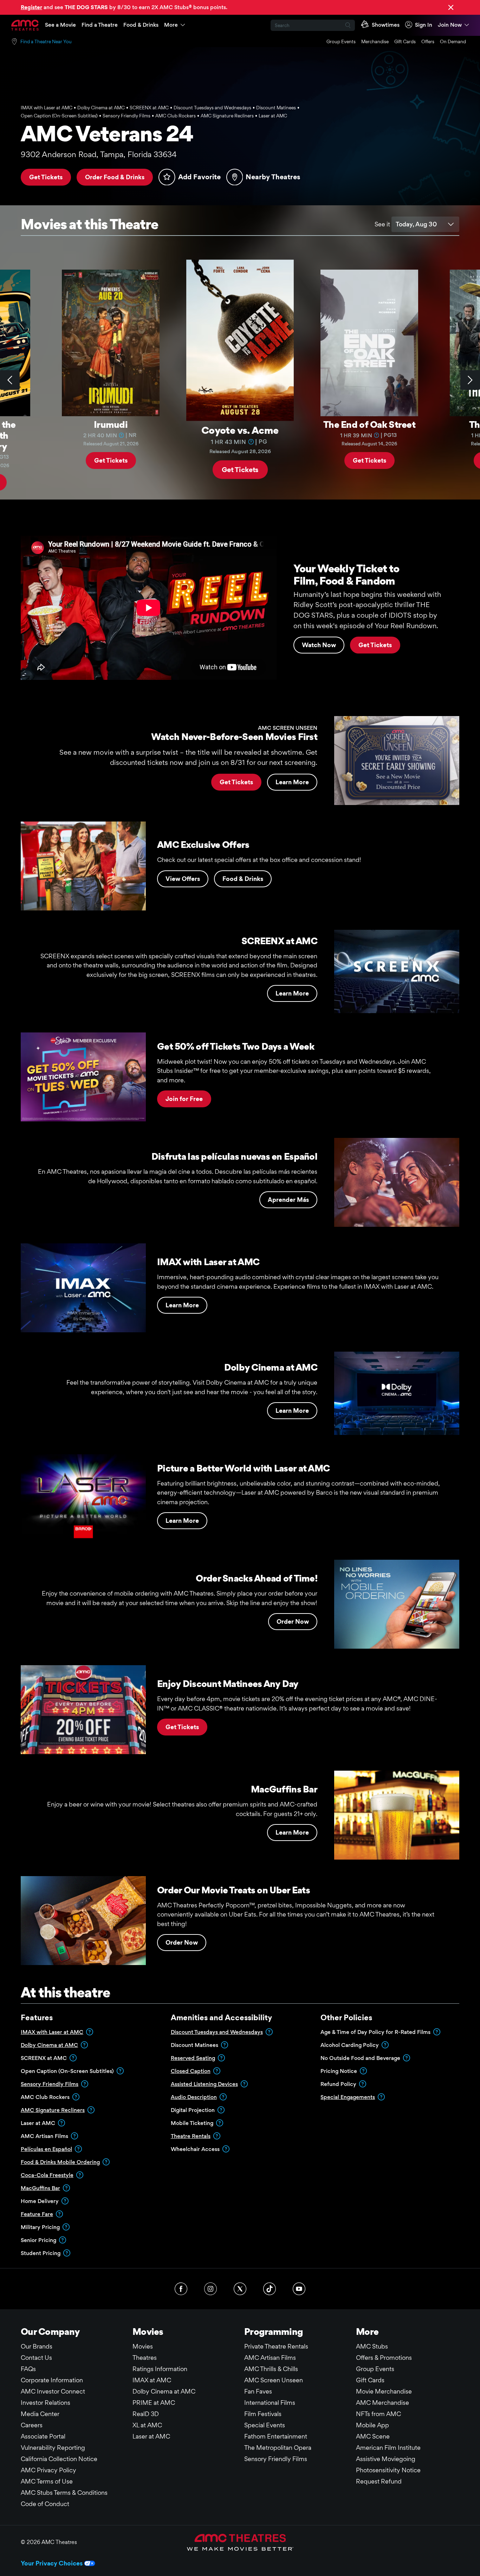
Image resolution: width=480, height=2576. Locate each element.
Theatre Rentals (191, 2136)
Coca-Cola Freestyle (47, 2175)
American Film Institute (388, 2448)
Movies (143, 2346)
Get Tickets (46, 177)
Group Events (341, 41)
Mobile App (372, 2425)
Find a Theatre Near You (46, 41)
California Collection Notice (59, 2459)
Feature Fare (37, 2214)
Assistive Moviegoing (386, 2459)
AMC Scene (373, 2436)
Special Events (265, 2425)
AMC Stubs (372, 2346)
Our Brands (37, 2346)
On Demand (453, 41)
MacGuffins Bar (40, 2188)
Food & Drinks (141, 25)
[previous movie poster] (10, 380)
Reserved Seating (193, 2058)
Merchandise (375, 41)
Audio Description (194, 2097)
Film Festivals (263, 2414)
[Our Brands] (240, 2542)
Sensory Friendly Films (50, 2084)
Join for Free (184, 1099)
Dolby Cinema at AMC (49, 2045)
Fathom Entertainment (276, 2436)
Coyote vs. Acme (240, 430)
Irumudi (111, 424)
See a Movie (60, 25)
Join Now (450, 25)
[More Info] (122, 435)
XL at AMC (147, 2425)
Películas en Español (46, 2149)
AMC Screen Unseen (274, 2380)
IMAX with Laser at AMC (52, 2032)
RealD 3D (146, 2414)
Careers (32, 2425)
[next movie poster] (470, 380)
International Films (270, 2403)
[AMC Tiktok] (270, 2289)
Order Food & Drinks (115, 177)
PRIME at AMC (154, 2403)
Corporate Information (52, 2380)
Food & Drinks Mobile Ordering (60, 2162)
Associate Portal (43, 2436)
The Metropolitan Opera (278, 2448)
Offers (428, 41)
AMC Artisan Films (270, 2358)
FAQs (28, 2369)
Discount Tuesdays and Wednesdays (217, 2032)
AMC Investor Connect (53, 2391)
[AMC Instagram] (210, 2289)
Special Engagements (348, 2097)
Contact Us (36, 2358)
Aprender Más (288, 1200)
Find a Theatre (100, 25)
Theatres (145, 2358)
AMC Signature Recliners (53, 2110)
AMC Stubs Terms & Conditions (64, 2493)
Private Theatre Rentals (276, 2346)
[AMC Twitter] (240, 2289)
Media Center (40, 2414)
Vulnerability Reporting (53, 2448)
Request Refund (379, 2481)
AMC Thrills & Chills (271, 2369)
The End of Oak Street (369, 424)
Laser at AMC (151, 2436)
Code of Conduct (45, 2504)
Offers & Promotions (384, 2358)
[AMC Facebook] (181, 2289)
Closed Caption (191, 2071)
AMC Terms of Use (47, 2481)
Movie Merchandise (384, 2391)
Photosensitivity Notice (388, 2470)
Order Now (293, 1621)
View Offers (183, 879)
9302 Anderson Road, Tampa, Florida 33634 (99, 154)
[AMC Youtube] (299, 2289)
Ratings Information (160, 2369)
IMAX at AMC (152, 2380)
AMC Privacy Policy (48, 2470)
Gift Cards (405, 41)
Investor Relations (46, 2403)
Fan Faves (258, 2391)
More (171, 25)
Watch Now (319, 645)
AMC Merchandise (382, 2403)
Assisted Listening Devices (204, 2084)
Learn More (292, 782)
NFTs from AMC (378, 2414)
